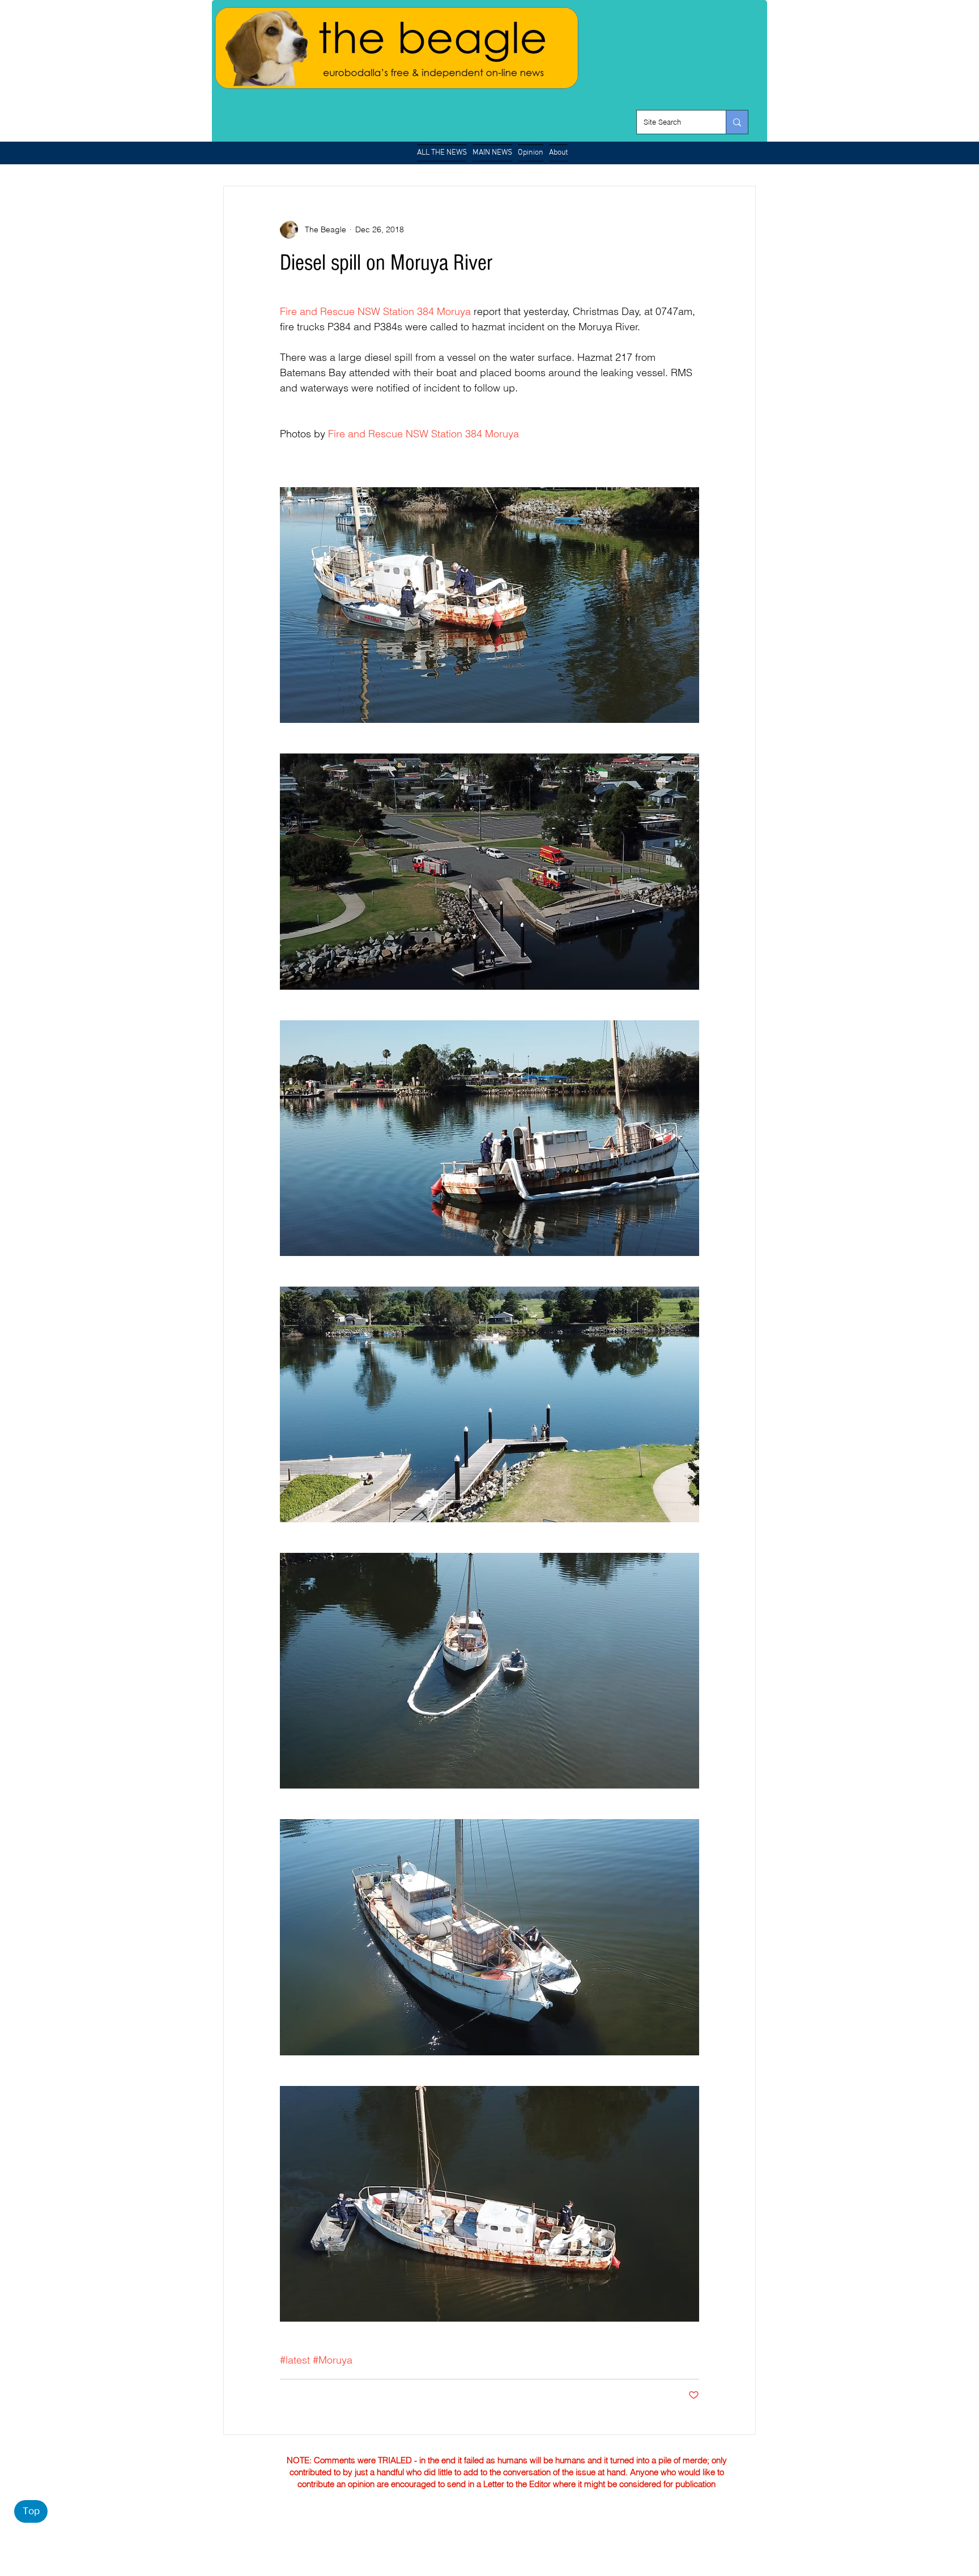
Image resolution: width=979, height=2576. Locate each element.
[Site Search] (737, 122)
